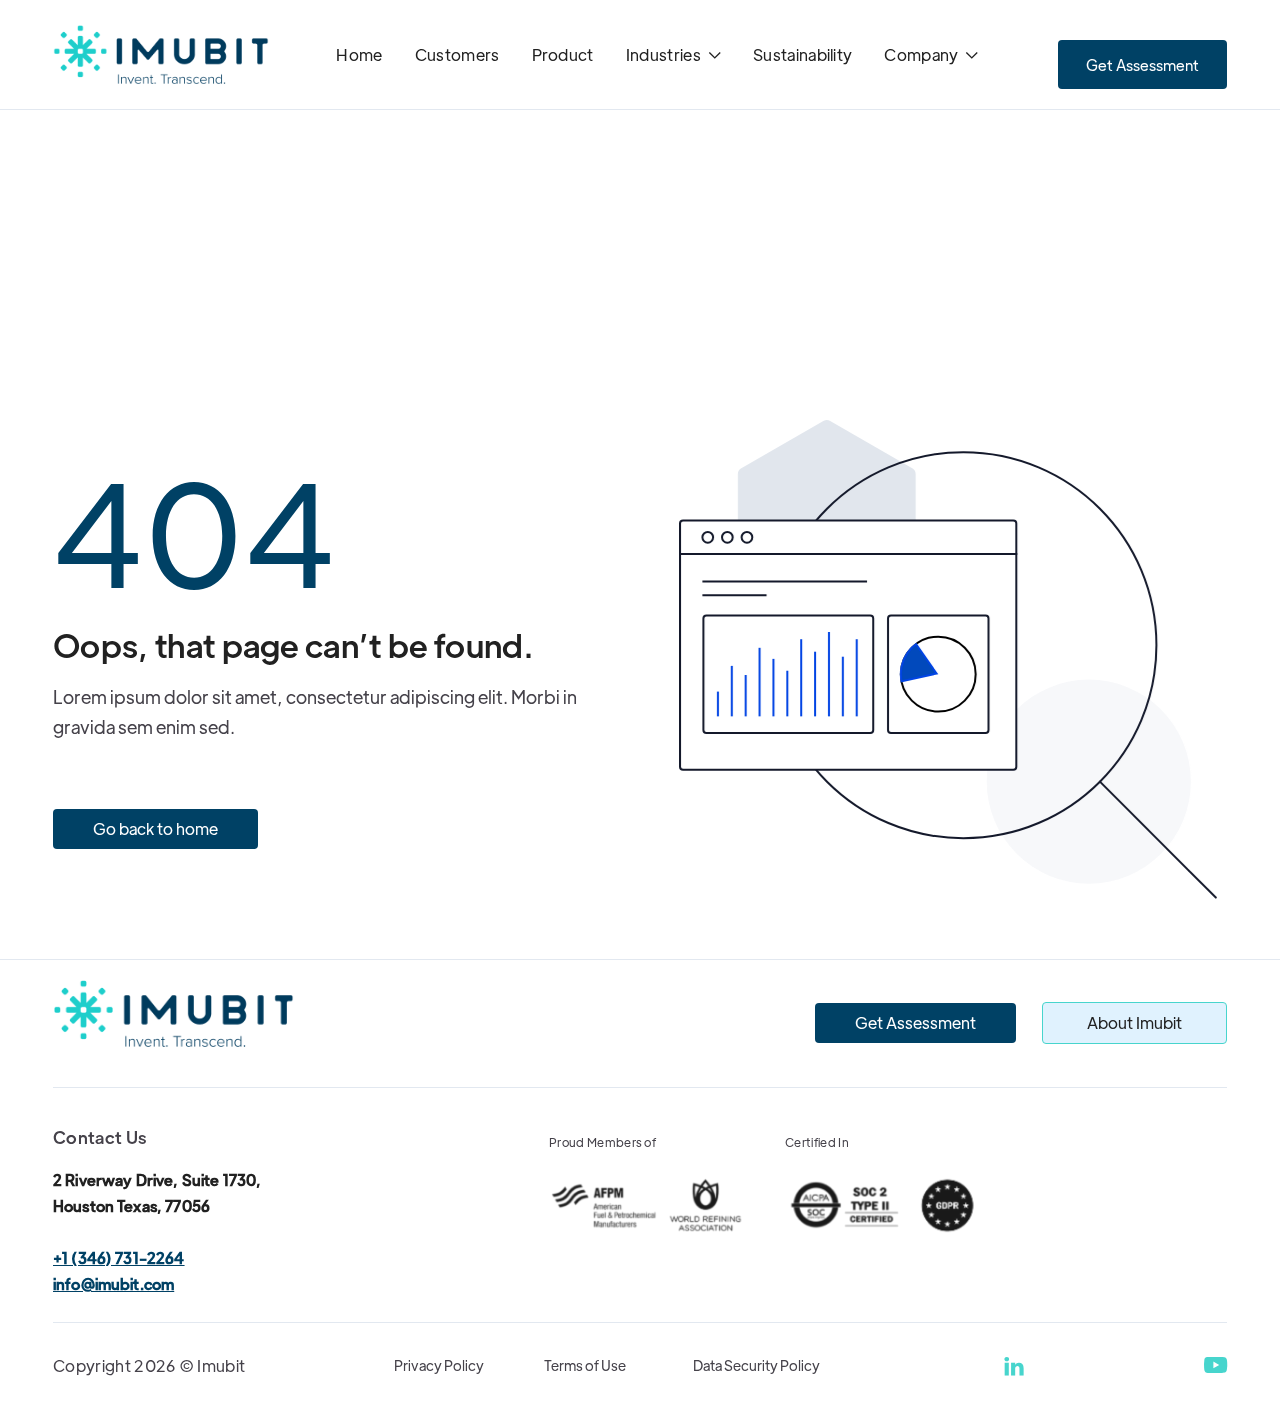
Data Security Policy (756, 1365)
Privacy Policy (439, 1365)
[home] (161, 55)
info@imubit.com (113, 1283)
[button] (673, 56)
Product (563, 54)
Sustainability (802, 54)
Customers (457, 54)
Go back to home (155, 828)
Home (359, 54)
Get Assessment (1142, 64)
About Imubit (1134, 1022)
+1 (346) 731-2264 (119, 1257)
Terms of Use (585, 1365)
